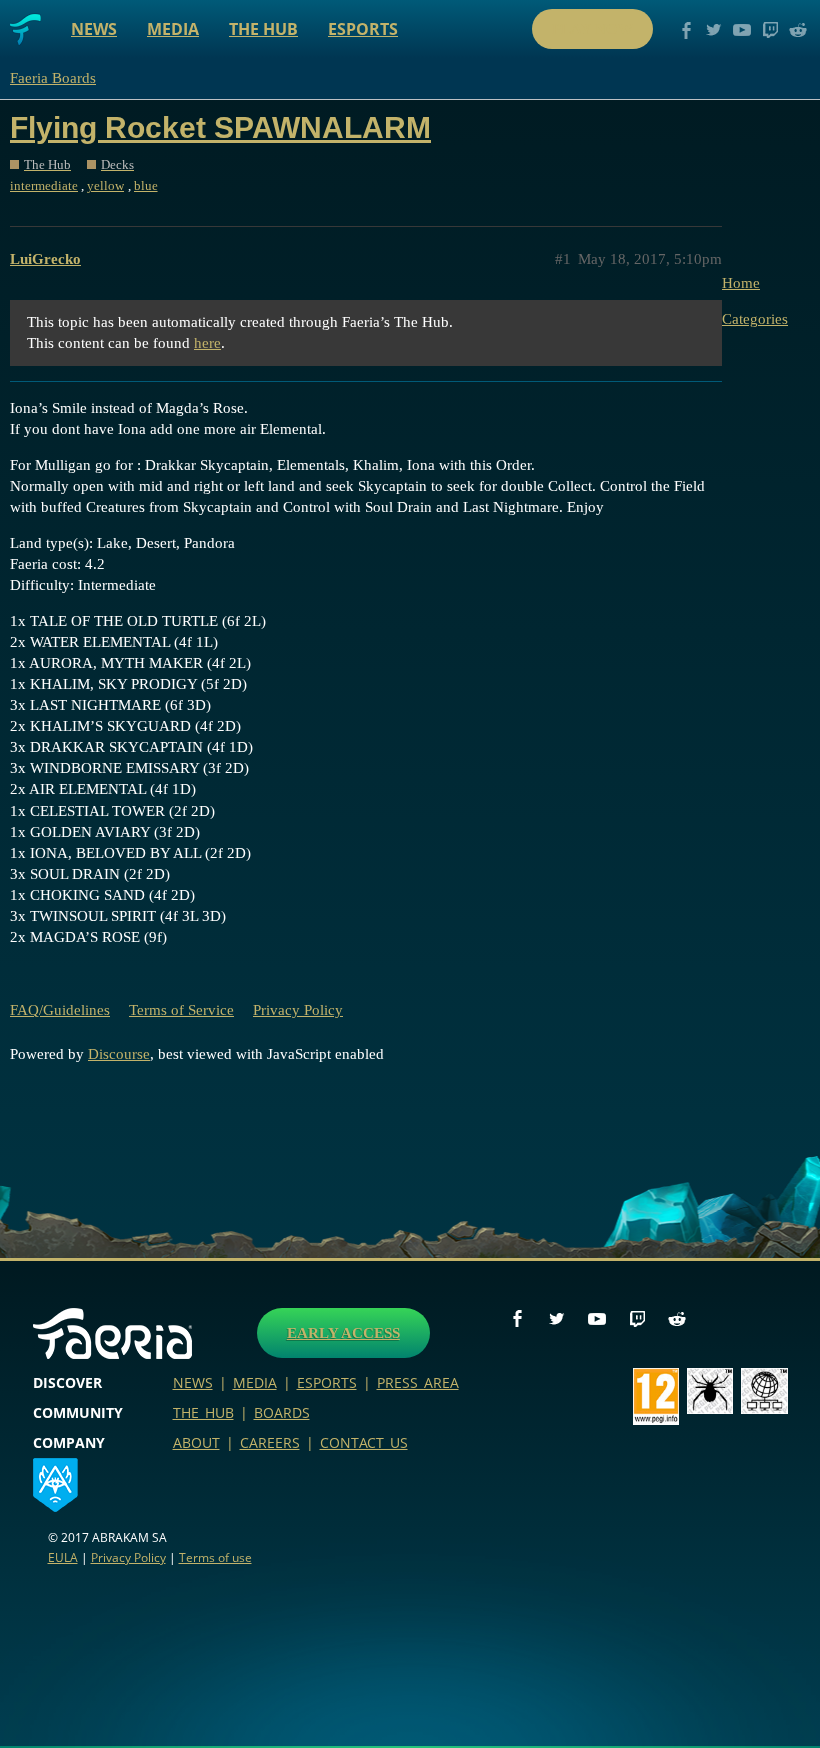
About (196, 1442)
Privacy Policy (298, 1010)
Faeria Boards (53, 78)
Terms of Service (181, 1010)
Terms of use (215, 1557)
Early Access (343, 1333)
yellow (105, 185)
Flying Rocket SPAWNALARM (220, 127)
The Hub (263, 29)
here (207, 343)
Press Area (418, 1382)
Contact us (364, 1442)
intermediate (44, 185)
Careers (270, 1442)
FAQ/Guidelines (60, 1010)
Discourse (119, 1054)
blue (146, 185)
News (94, 29)
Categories (755, 319)
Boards (282, 1412)
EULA (63, 1557)
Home (741, 283)
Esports (363, 29)
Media (173, 29)
